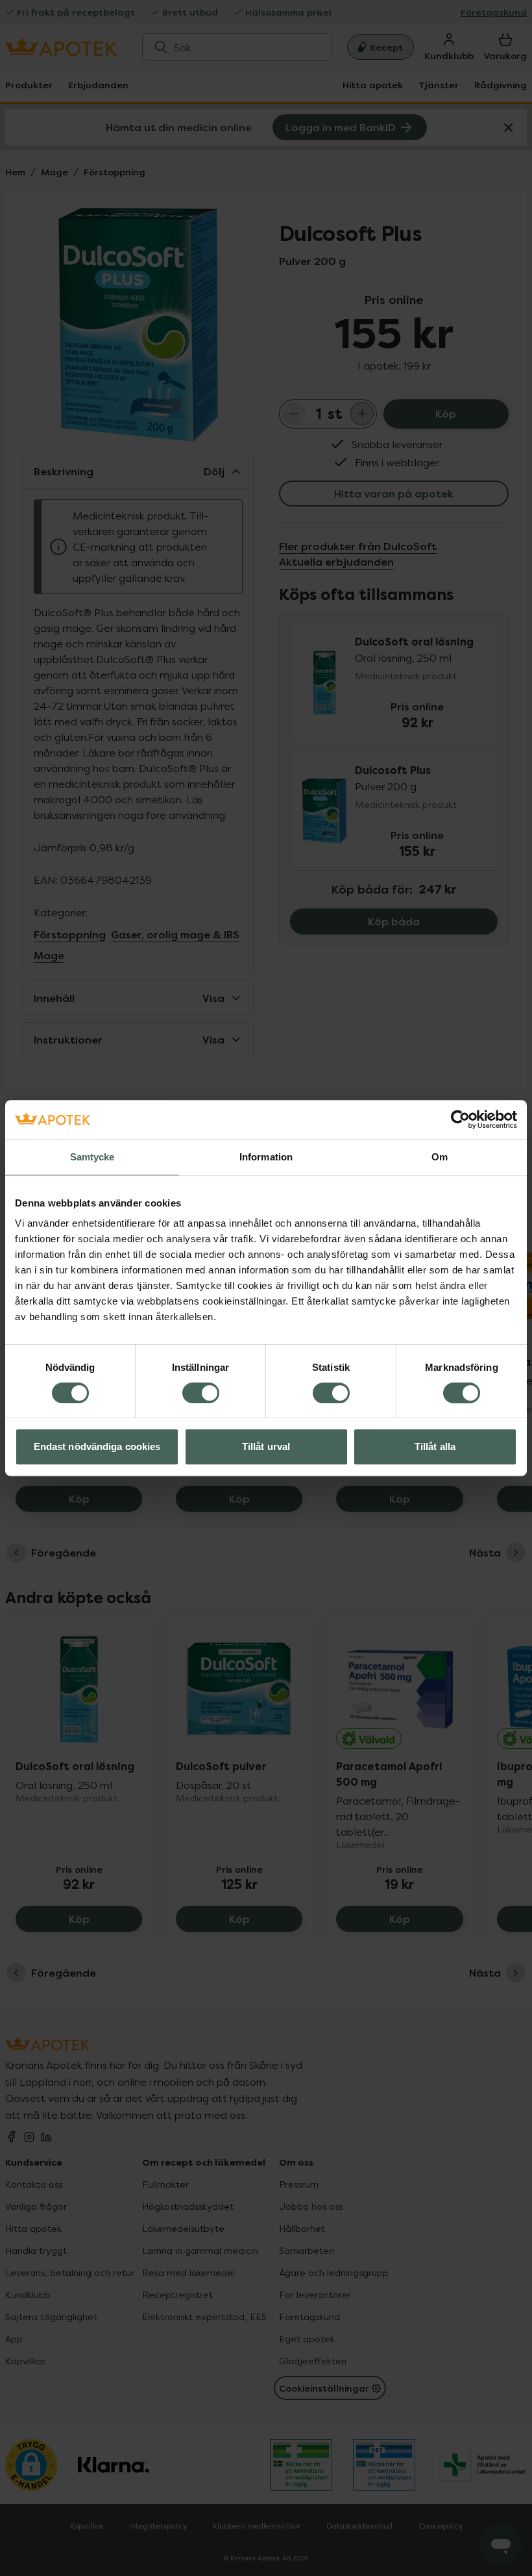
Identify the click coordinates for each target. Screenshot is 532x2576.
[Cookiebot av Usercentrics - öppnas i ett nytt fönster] (460, 1119)
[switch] (201, 1393)
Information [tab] (266, 1157)
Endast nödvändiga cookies (97, 1446)
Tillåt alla (435, 1446)
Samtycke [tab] (92, 1157)
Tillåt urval (266, 1446)
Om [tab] (440, 1157)
